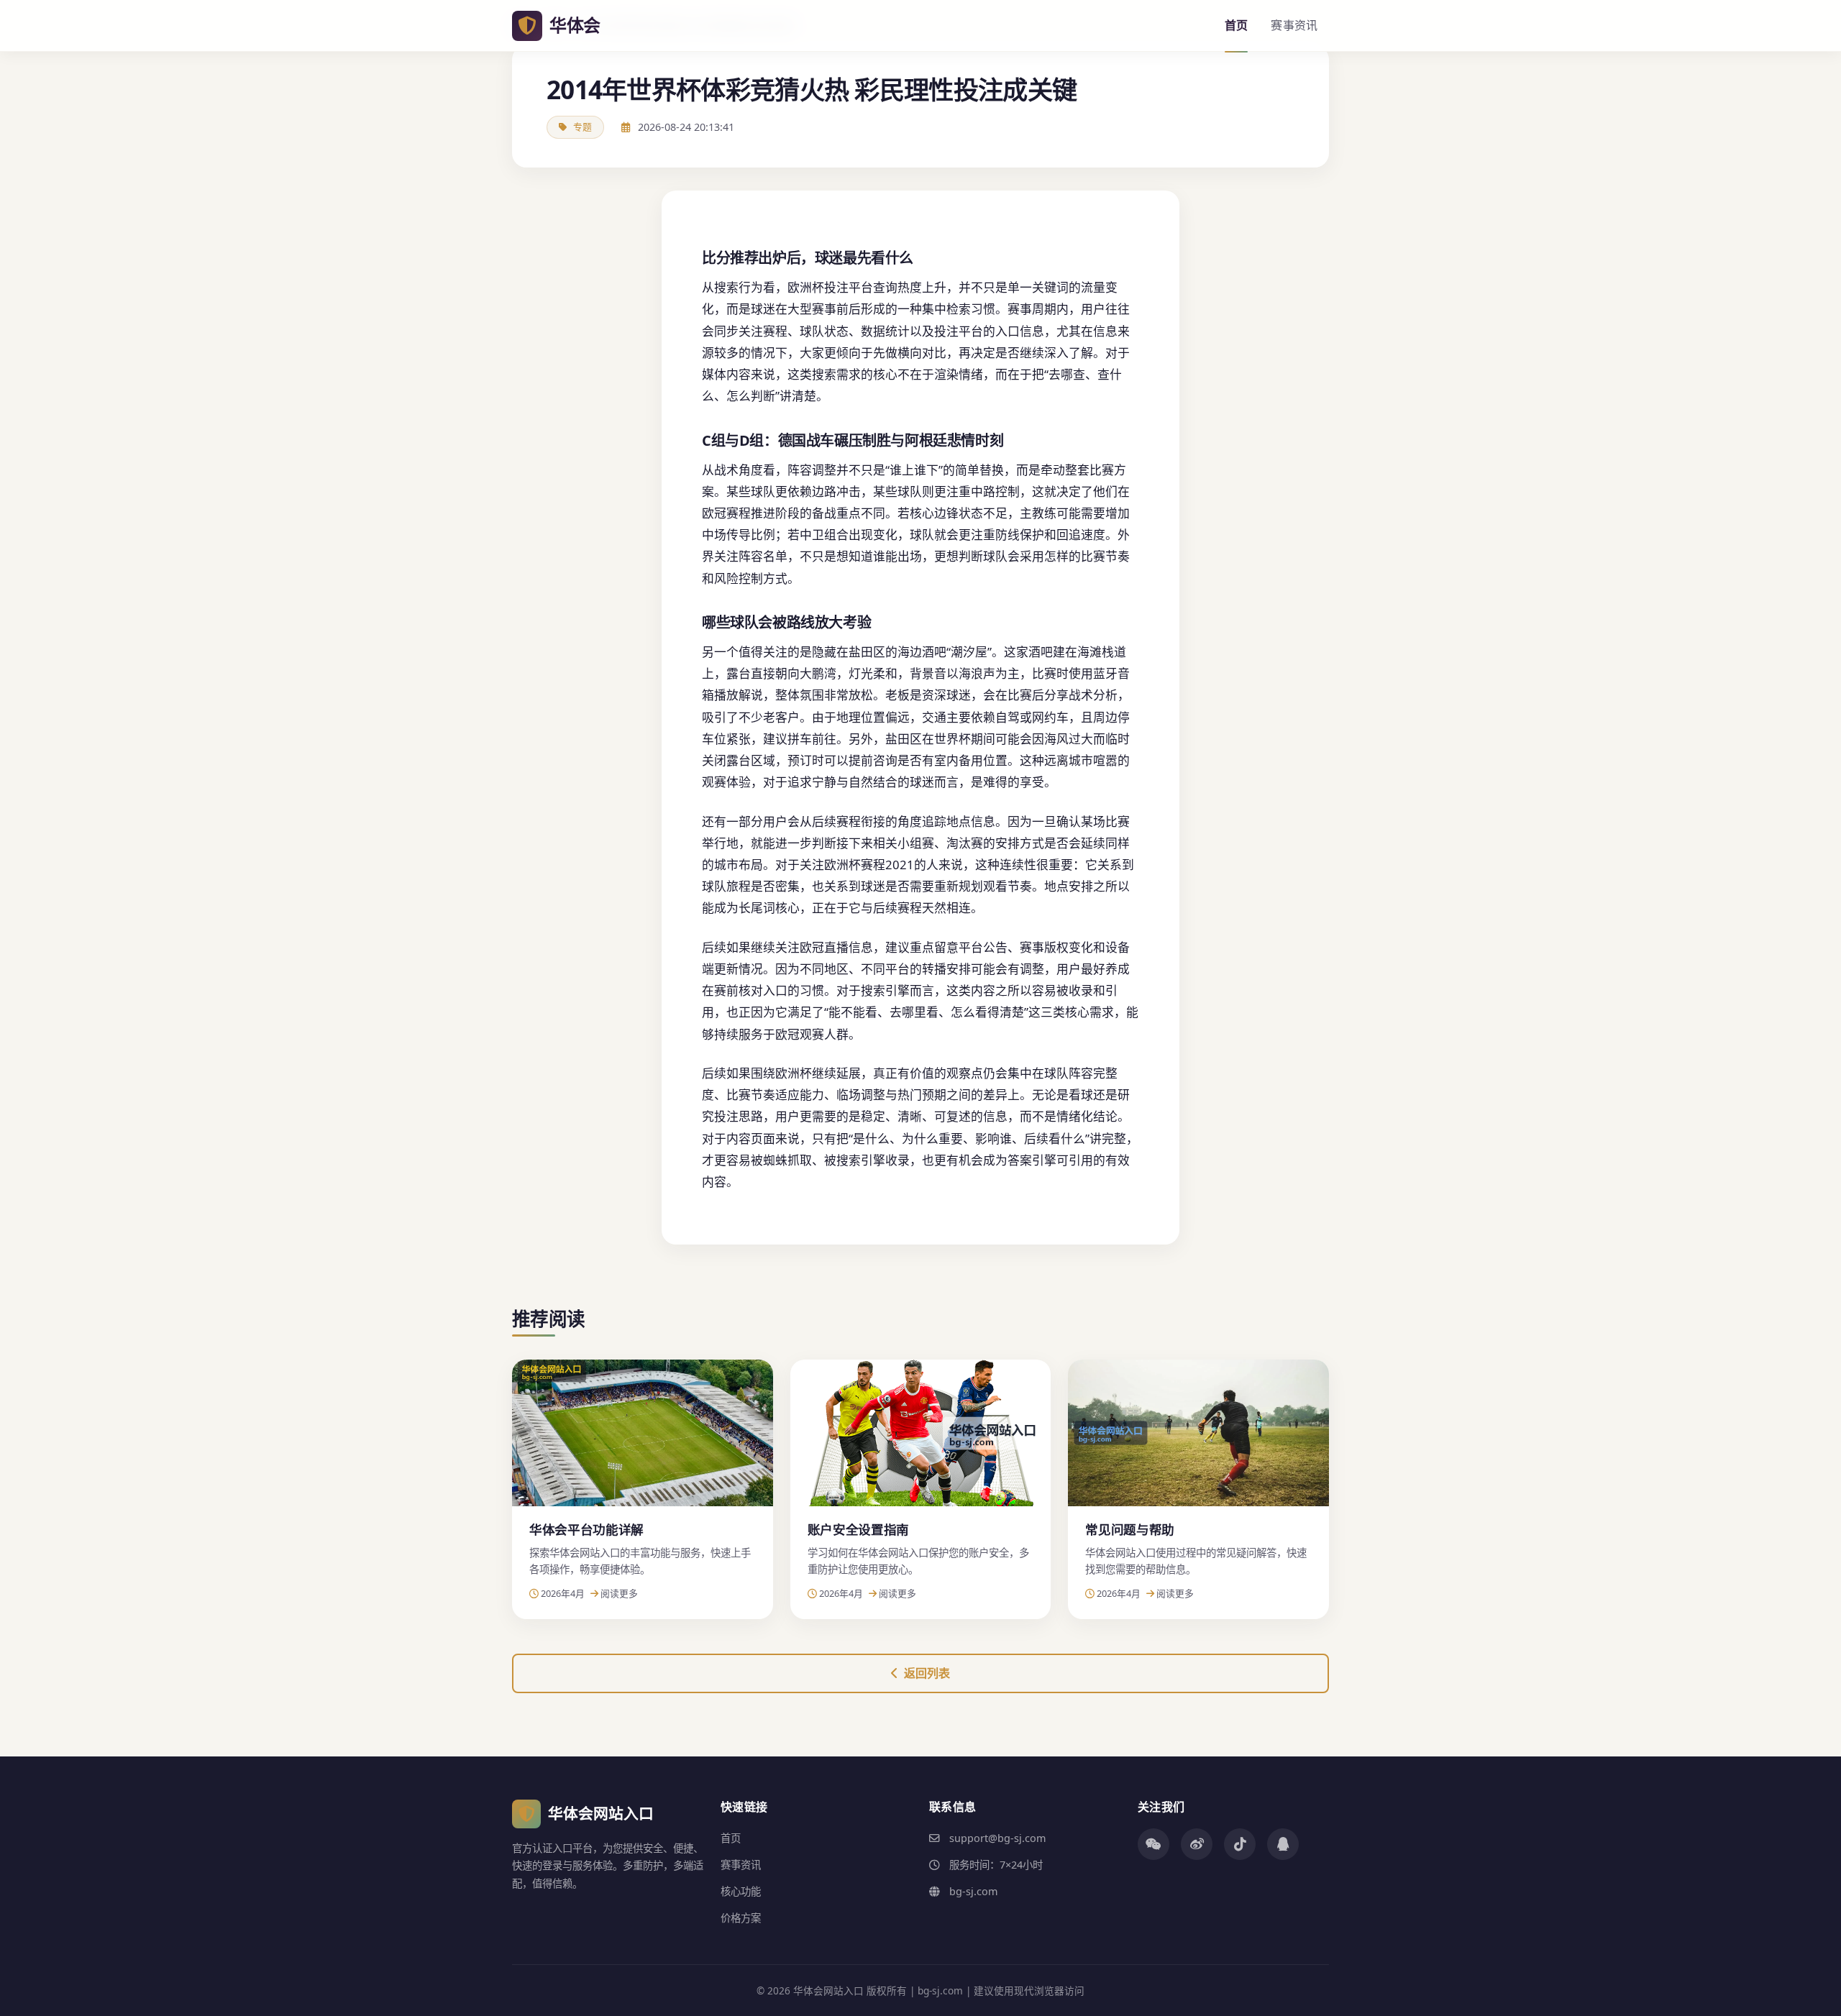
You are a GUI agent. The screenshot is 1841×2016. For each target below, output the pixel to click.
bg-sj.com (973, 1891)
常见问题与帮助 (1130, 1529)
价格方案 (741, 1918)
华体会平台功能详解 (586, 1529)
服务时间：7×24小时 (996, 1865)
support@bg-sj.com (997, 1838)
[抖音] (1240, 1844)
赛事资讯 (1294, 25)
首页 (1236, 25)
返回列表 (927, 1673)
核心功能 (741, 1891)
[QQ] (1283, 1844)
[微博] (1197, 1844)
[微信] (1154, 1844)
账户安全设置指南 (858, 1529)
